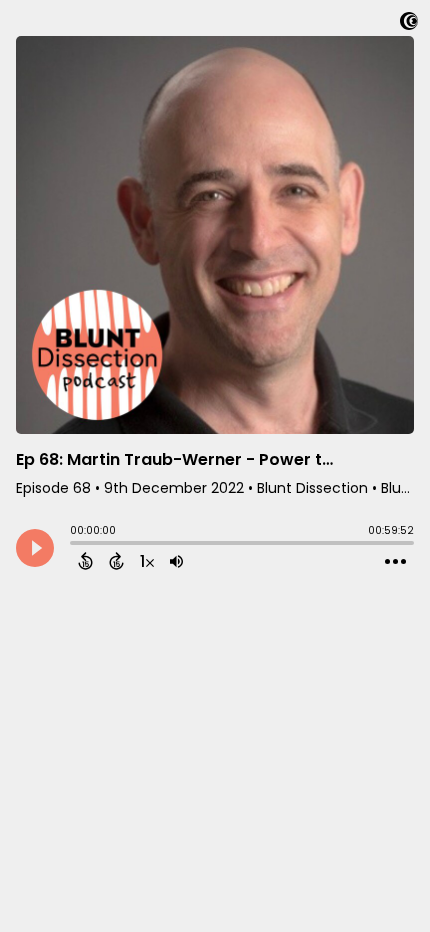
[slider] (75, 545)
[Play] (35, 548)
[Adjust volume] (176, 561)
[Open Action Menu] (395, 562)
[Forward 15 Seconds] (116, 561)
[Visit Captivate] (409, 24)
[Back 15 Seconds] (85, 561)
